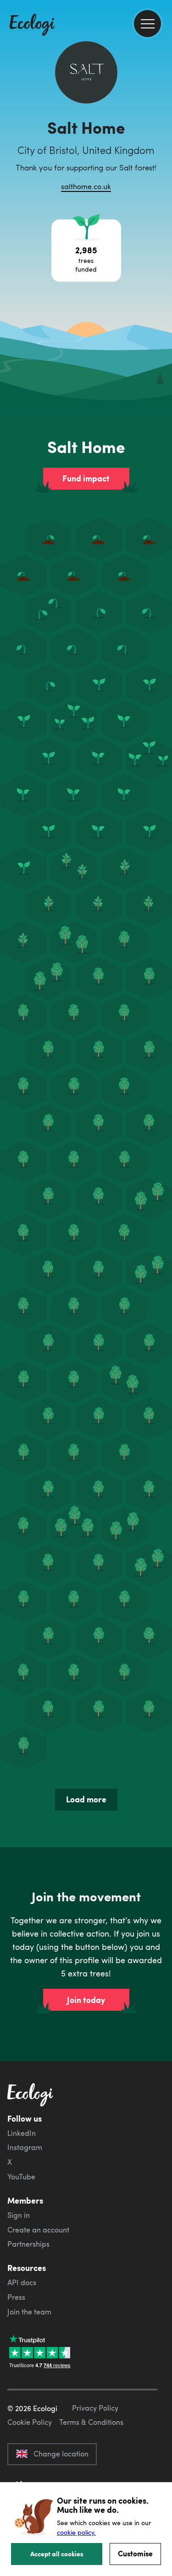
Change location (61, 2454)
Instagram (25, 2147)
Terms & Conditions (91, 2422)
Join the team (29, 2312)
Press (16, 2297)
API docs (22, 2282)
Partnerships (28, 2244)
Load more (86, 1799)
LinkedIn (22, 2133)
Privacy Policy (95, 2408)
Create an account (38, 2230)
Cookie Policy (30, 2422)
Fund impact (86, 478)
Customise (135, 2553)
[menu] (147, 24)
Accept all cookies (57, 2554)
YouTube (21, 2177)
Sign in (19, 2215)
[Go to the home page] (32, 26)
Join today (86, 2000)
